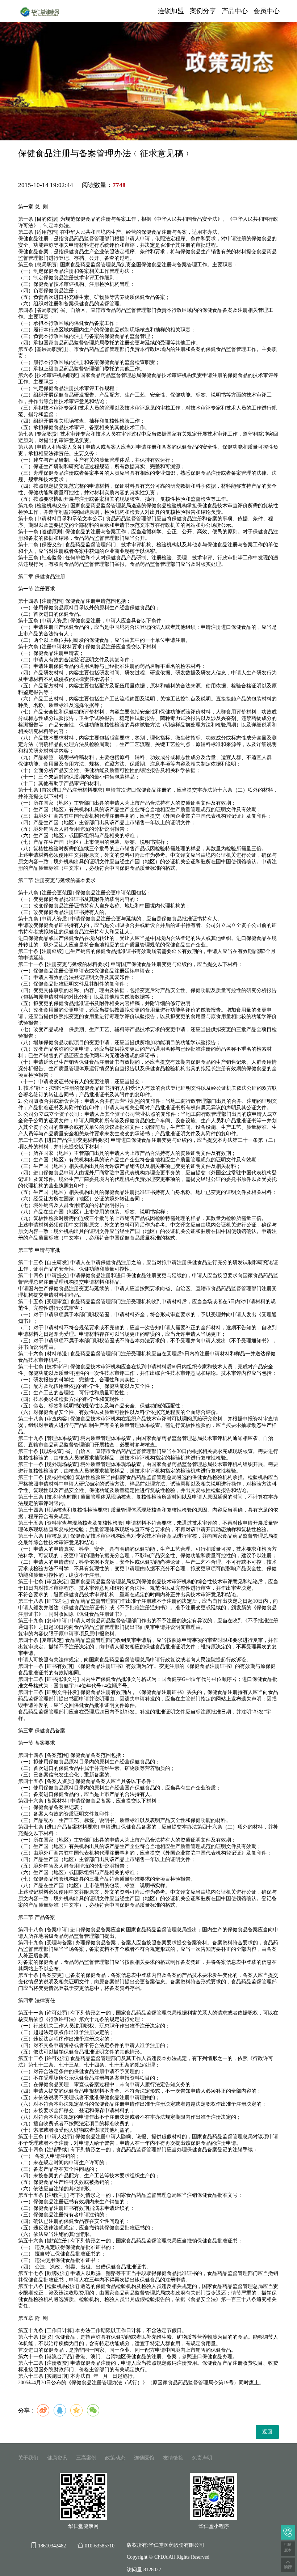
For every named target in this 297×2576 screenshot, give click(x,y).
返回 (267, 2432)
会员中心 (267, 11)
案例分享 (203, 11)
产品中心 (235, 11)
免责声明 (202, 2458)
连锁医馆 (144, 2458)
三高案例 (86, 2458)
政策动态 (115, 2458)
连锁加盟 (171, 11)
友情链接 (173, 2458)
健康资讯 (57, 2458)
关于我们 (28, 2458)
